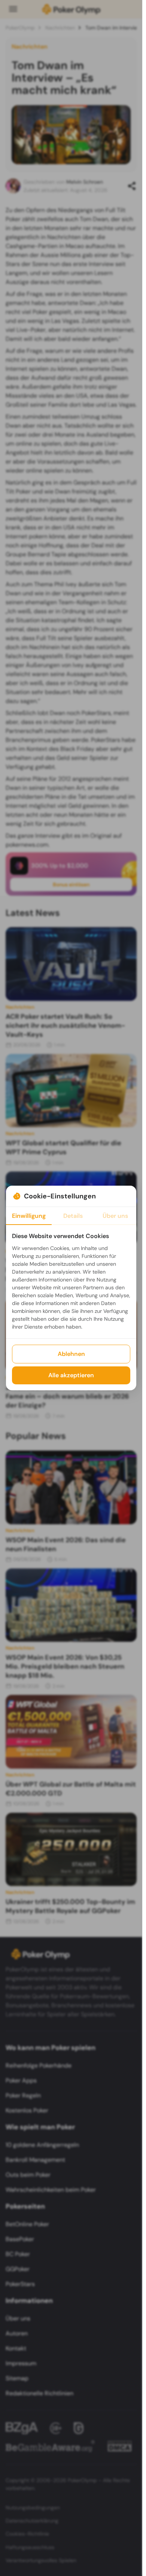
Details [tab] (73, 1216)
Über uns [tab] (115, 1216)
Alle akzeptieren (71, 1375)
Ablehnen (71, 1354)
